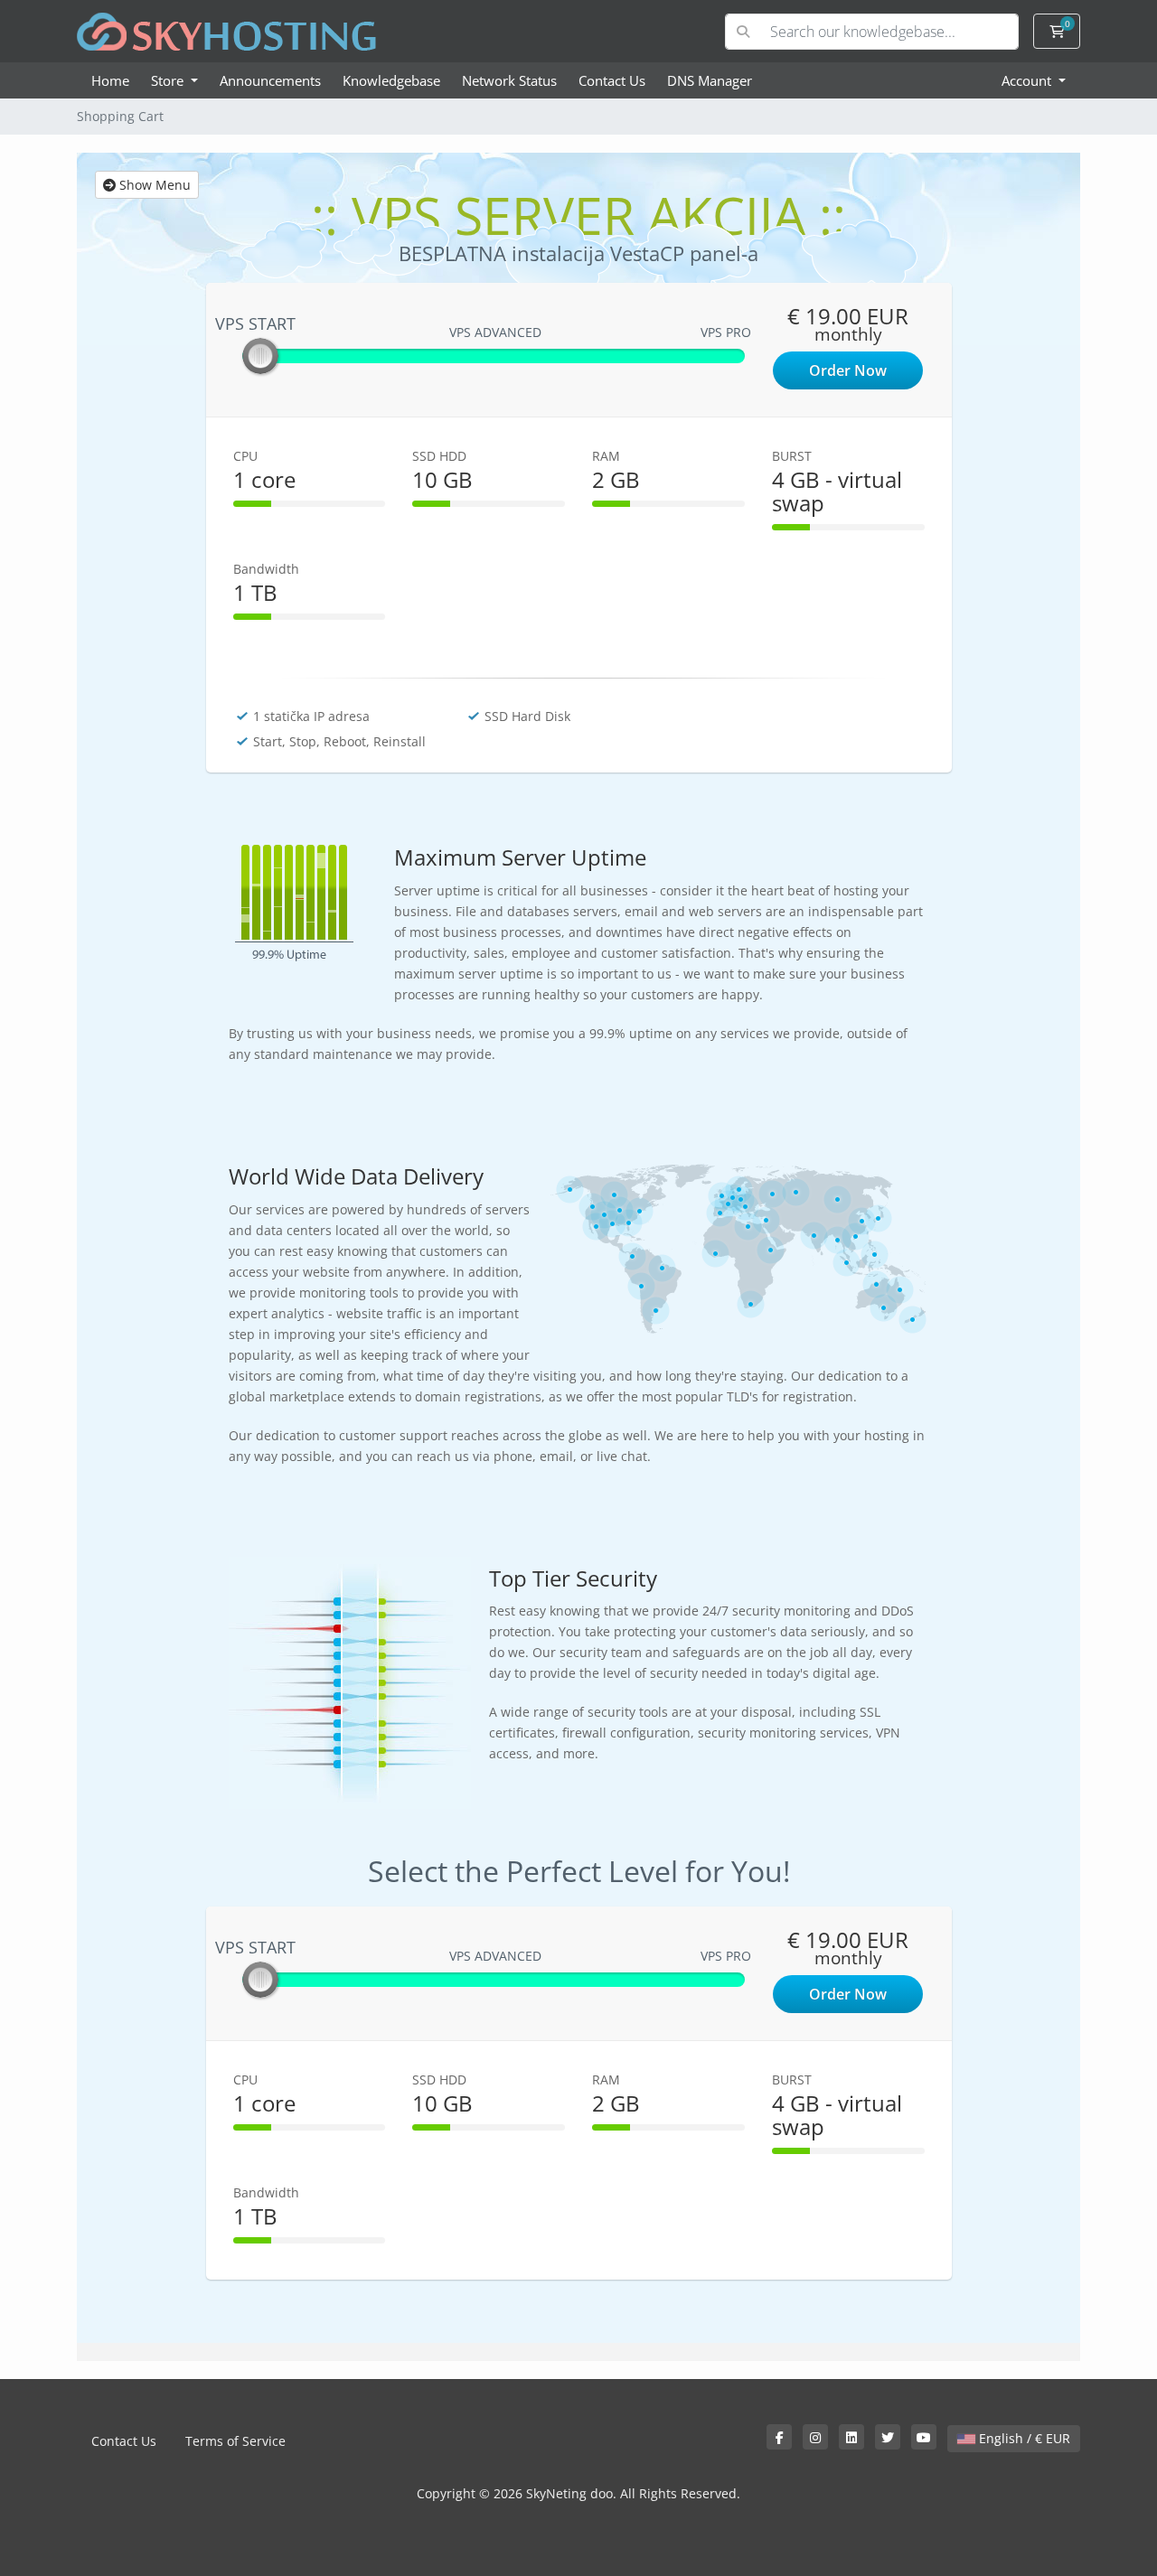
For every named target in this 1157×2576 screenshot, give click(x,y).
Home (110, 80)
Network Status (509, 80)
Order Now (848, 370)
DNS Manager (710, 80)
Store (169, 80)
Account (1028, 80)
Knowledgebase (391, 80)
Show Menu (153, 185)
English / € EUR (1023, 2438)
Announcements (270, 80)
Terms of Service (235, 2441)
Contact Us (612, 80)
